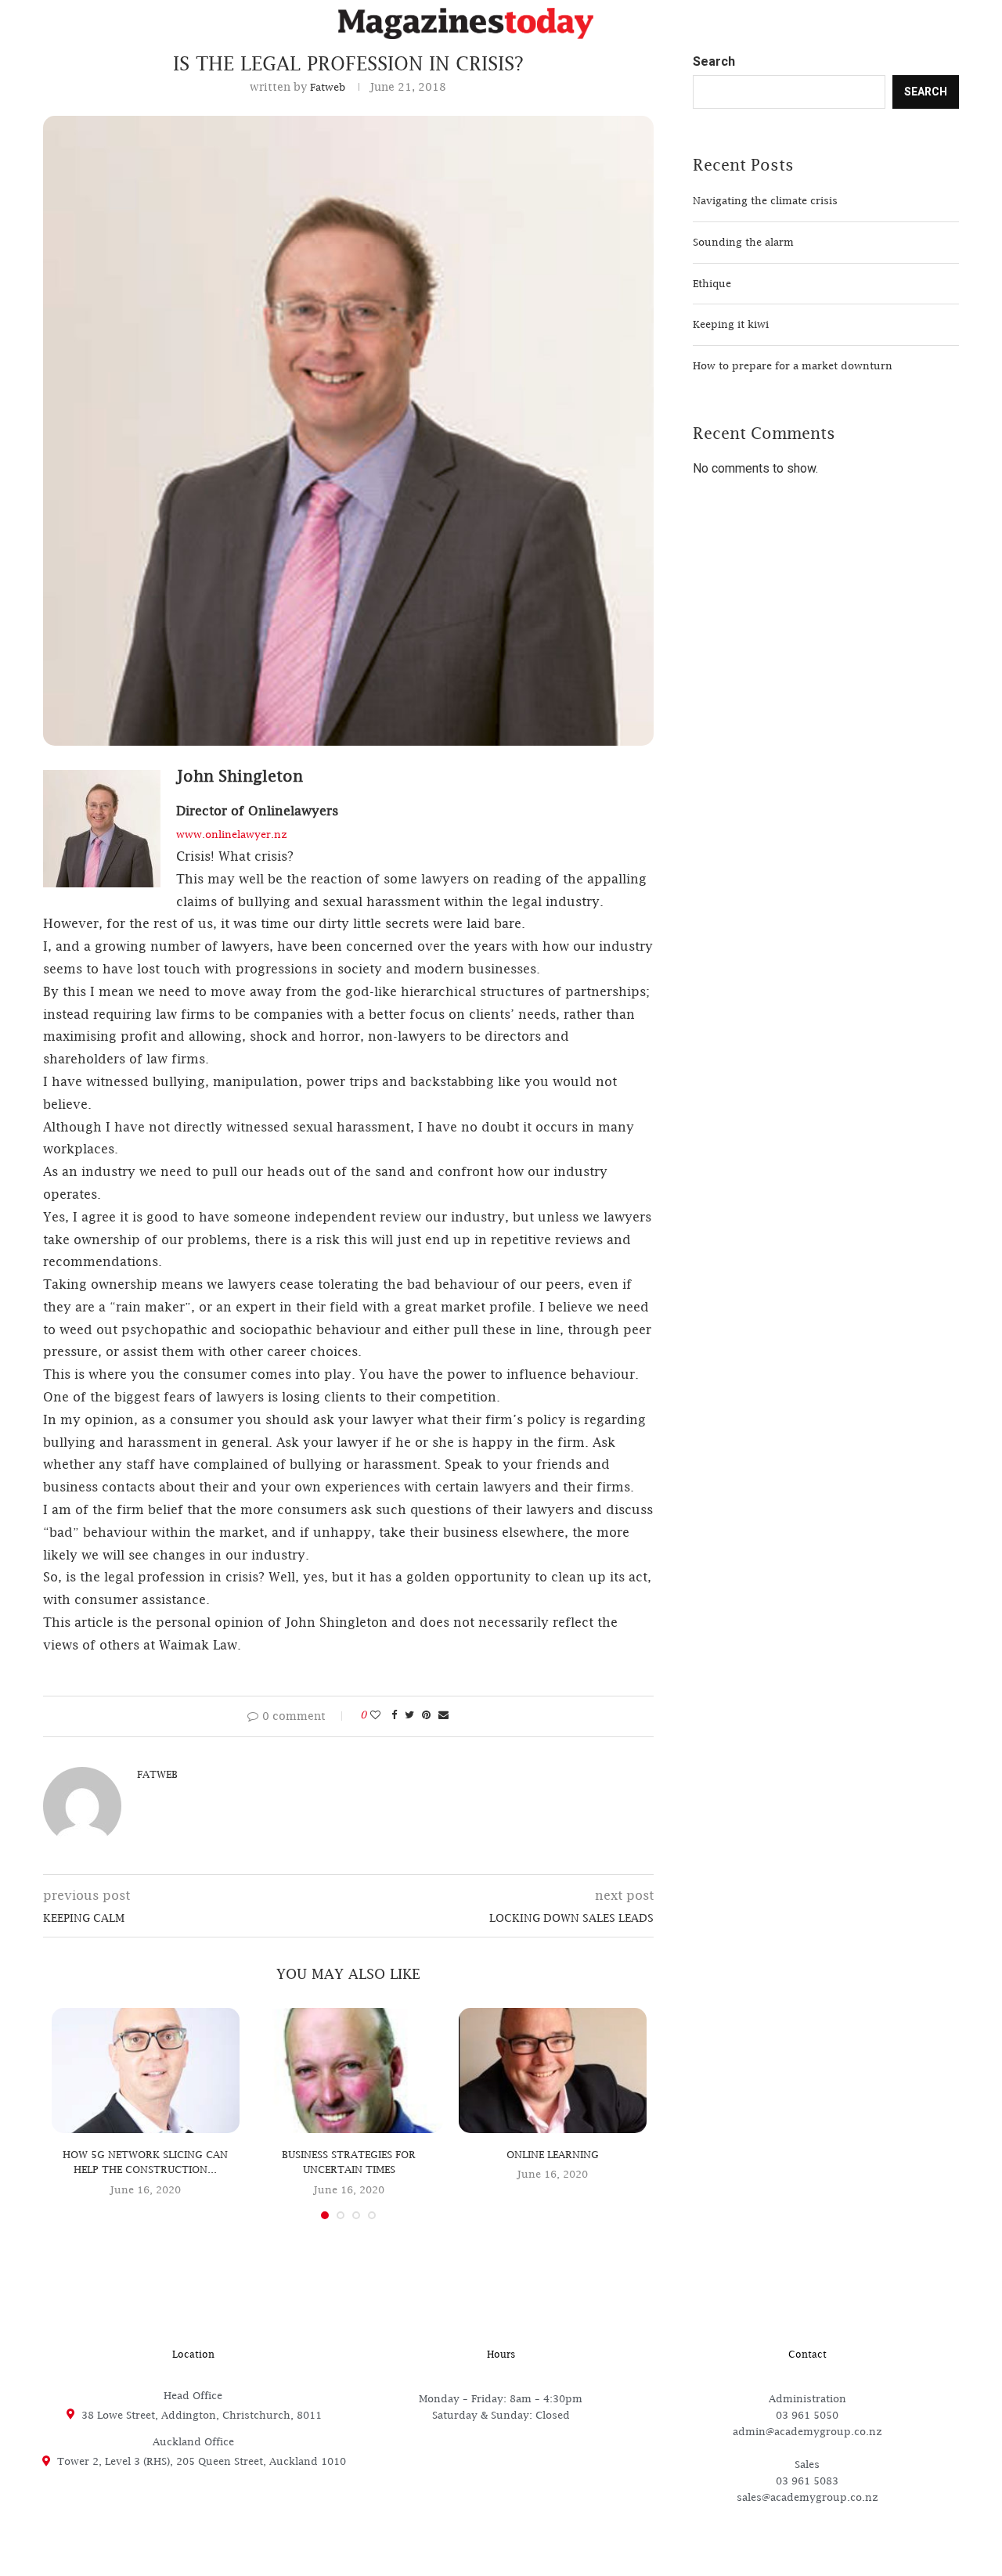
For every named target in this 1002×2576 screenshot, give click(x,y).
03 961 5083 (807, 2481)
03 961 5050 (807, 2415)
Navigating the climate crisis (765, 200)
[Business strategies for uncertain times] (349, 2071)
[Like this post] (375, 1714)
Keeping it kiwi (731, 324)
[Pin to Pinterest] (426, 1714)
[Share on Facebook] (394, 1714)
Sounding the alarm (743, 242)
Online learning (553, 2154)
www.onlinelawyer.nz (232, 834)
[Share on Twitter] (409, 1714)
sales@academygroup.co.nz (807, 2497)
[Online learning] (553, 2071)
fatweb (328, 87)
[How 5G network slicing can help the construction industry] (146, 2071)
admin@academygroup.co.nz (807, 2431)
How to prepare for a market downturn (793, 365)
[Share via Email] (443, 1714)
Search (714, 62)
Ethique (712, 283)
